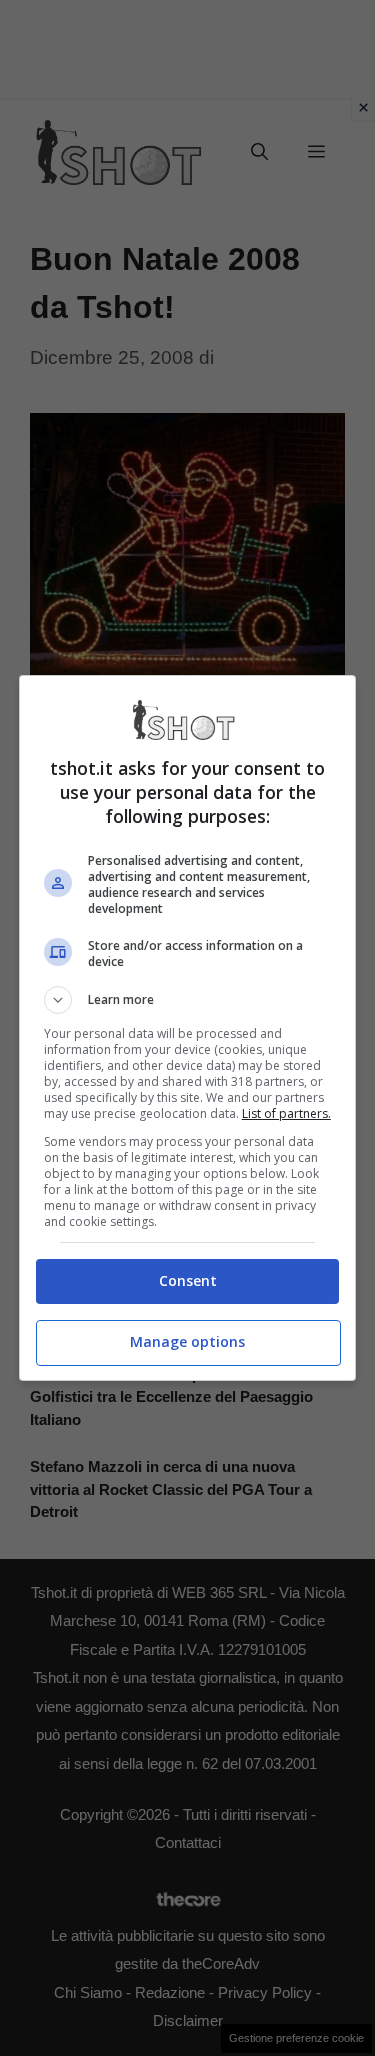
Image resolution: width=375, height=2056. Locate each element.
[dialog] (188, 1028)
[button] (188, 1000)
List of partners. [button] (286, 1113)
